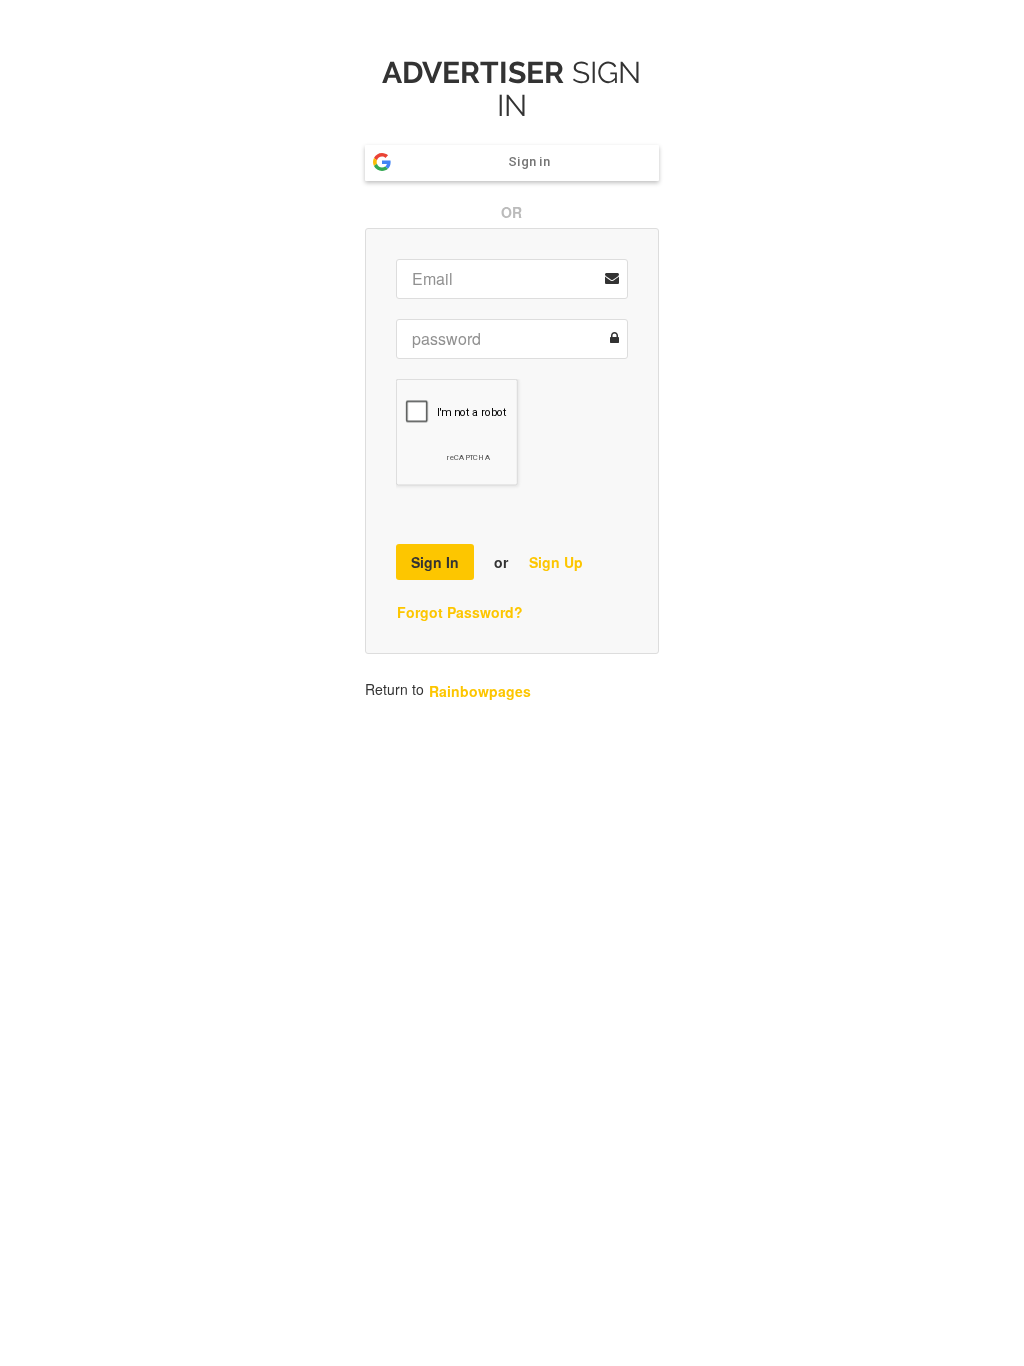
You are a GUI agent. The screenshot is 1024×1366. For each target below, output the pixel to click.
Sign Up (556, 562)
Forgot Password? (460, 612)
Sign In (435, 562)
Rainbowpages (480, 691)
